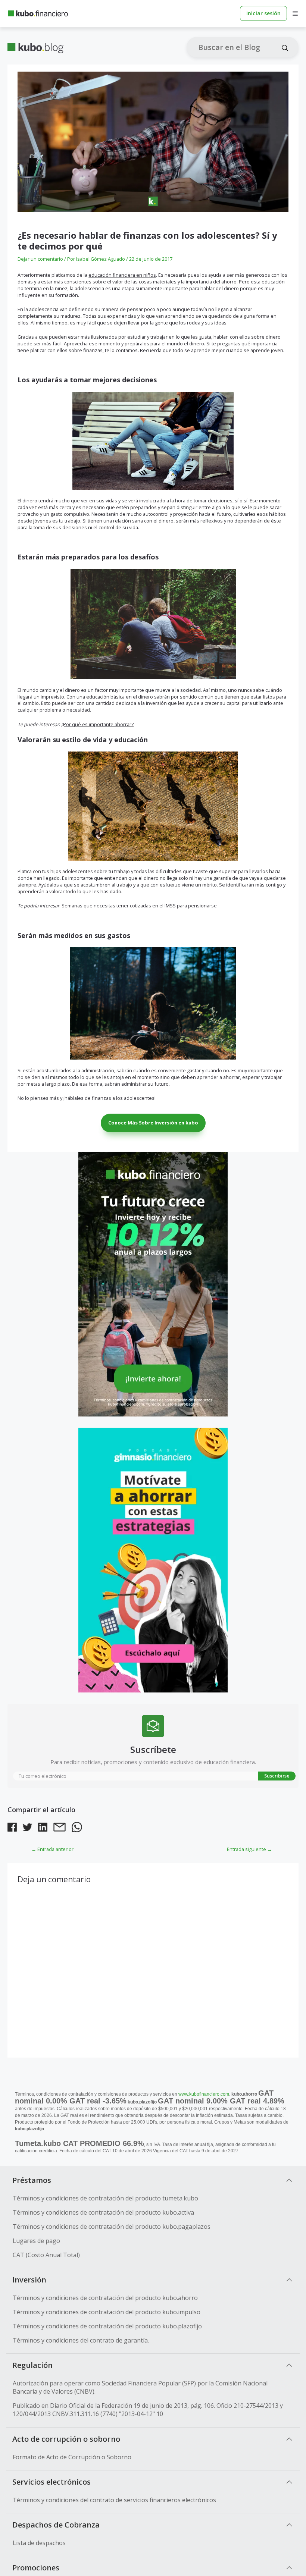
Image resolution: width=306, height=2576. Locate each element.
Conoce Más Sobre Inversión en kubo (153, 1123)
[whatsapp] (77, 1828)
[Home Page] (38, 13)
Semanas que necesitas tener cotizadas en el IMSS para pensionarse (139, 906)
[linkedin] (43, 1828)
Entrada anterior (52, 1849)
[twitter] (27, 1828)
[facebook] (12, 1828)
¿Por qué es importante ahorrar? (97, 724)
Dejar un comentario (40, 259)
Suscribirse (277, 1776)
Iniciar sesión (263, 13)
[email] (60, 1828)
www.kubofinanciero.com (204, 2094)
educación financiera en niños (122, 275)
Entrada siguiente (249, 1849)
